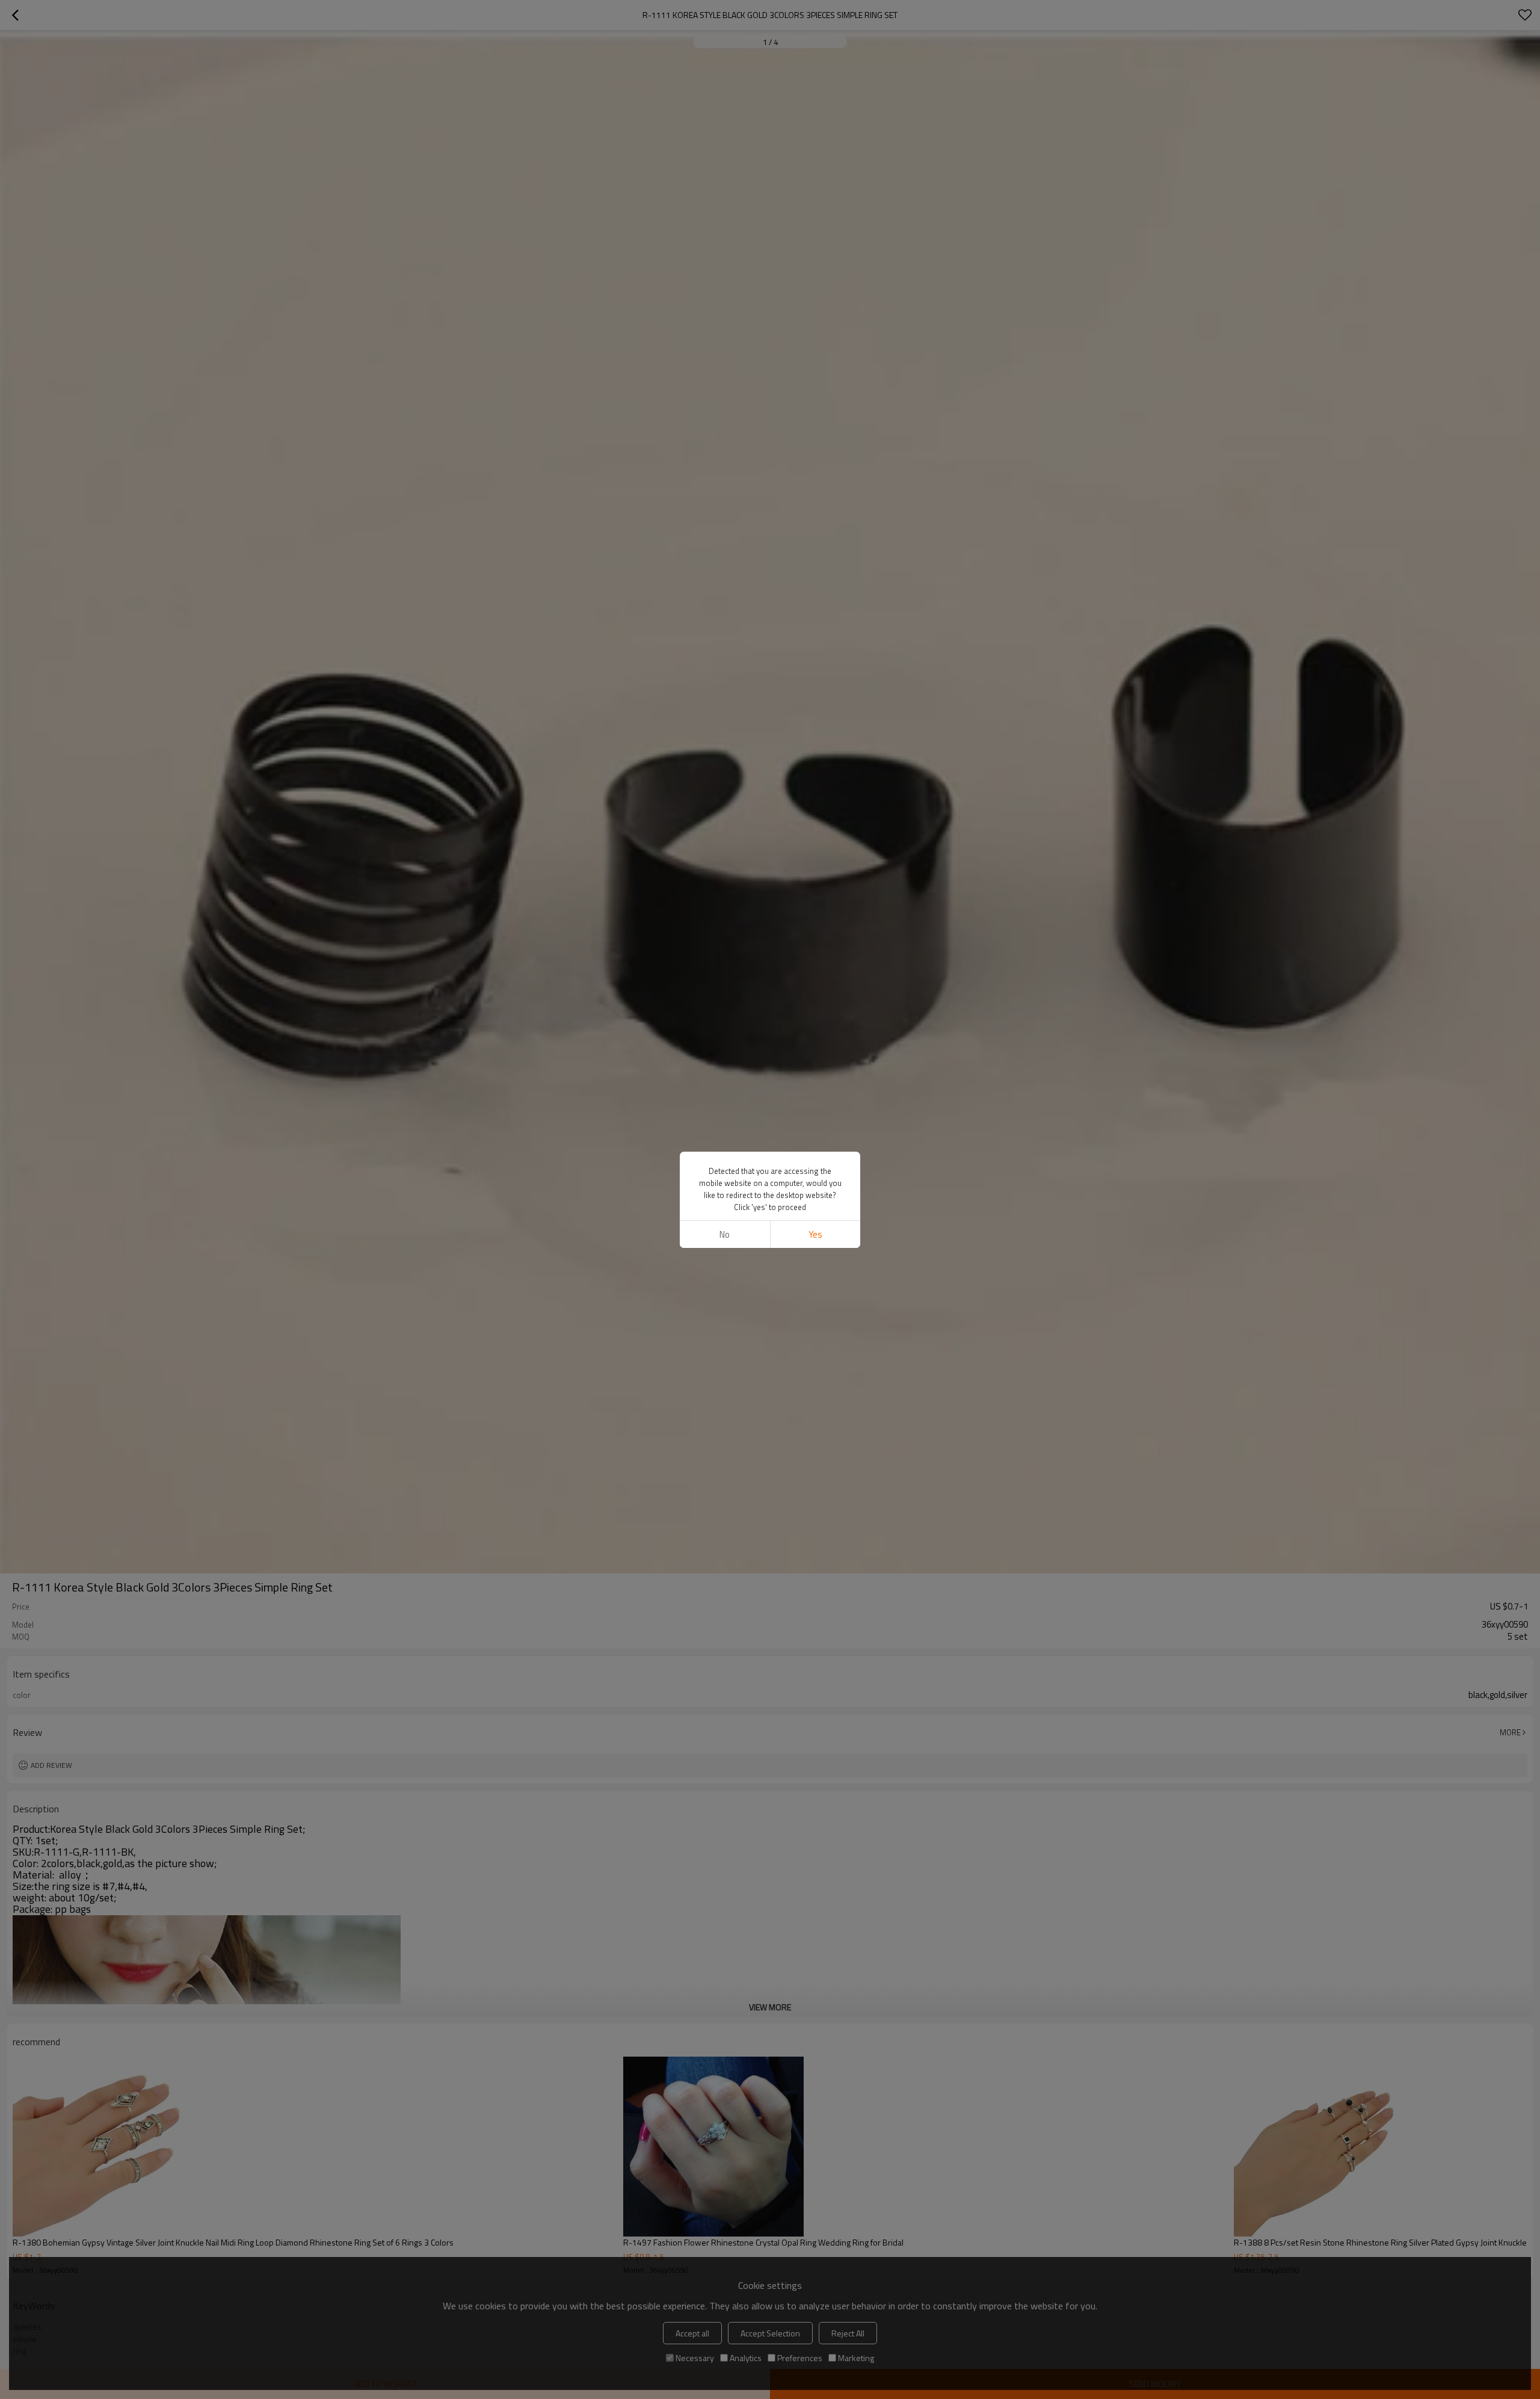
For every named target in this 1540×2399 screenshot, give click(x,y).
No (725, 1234)
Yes (815, 1234)
